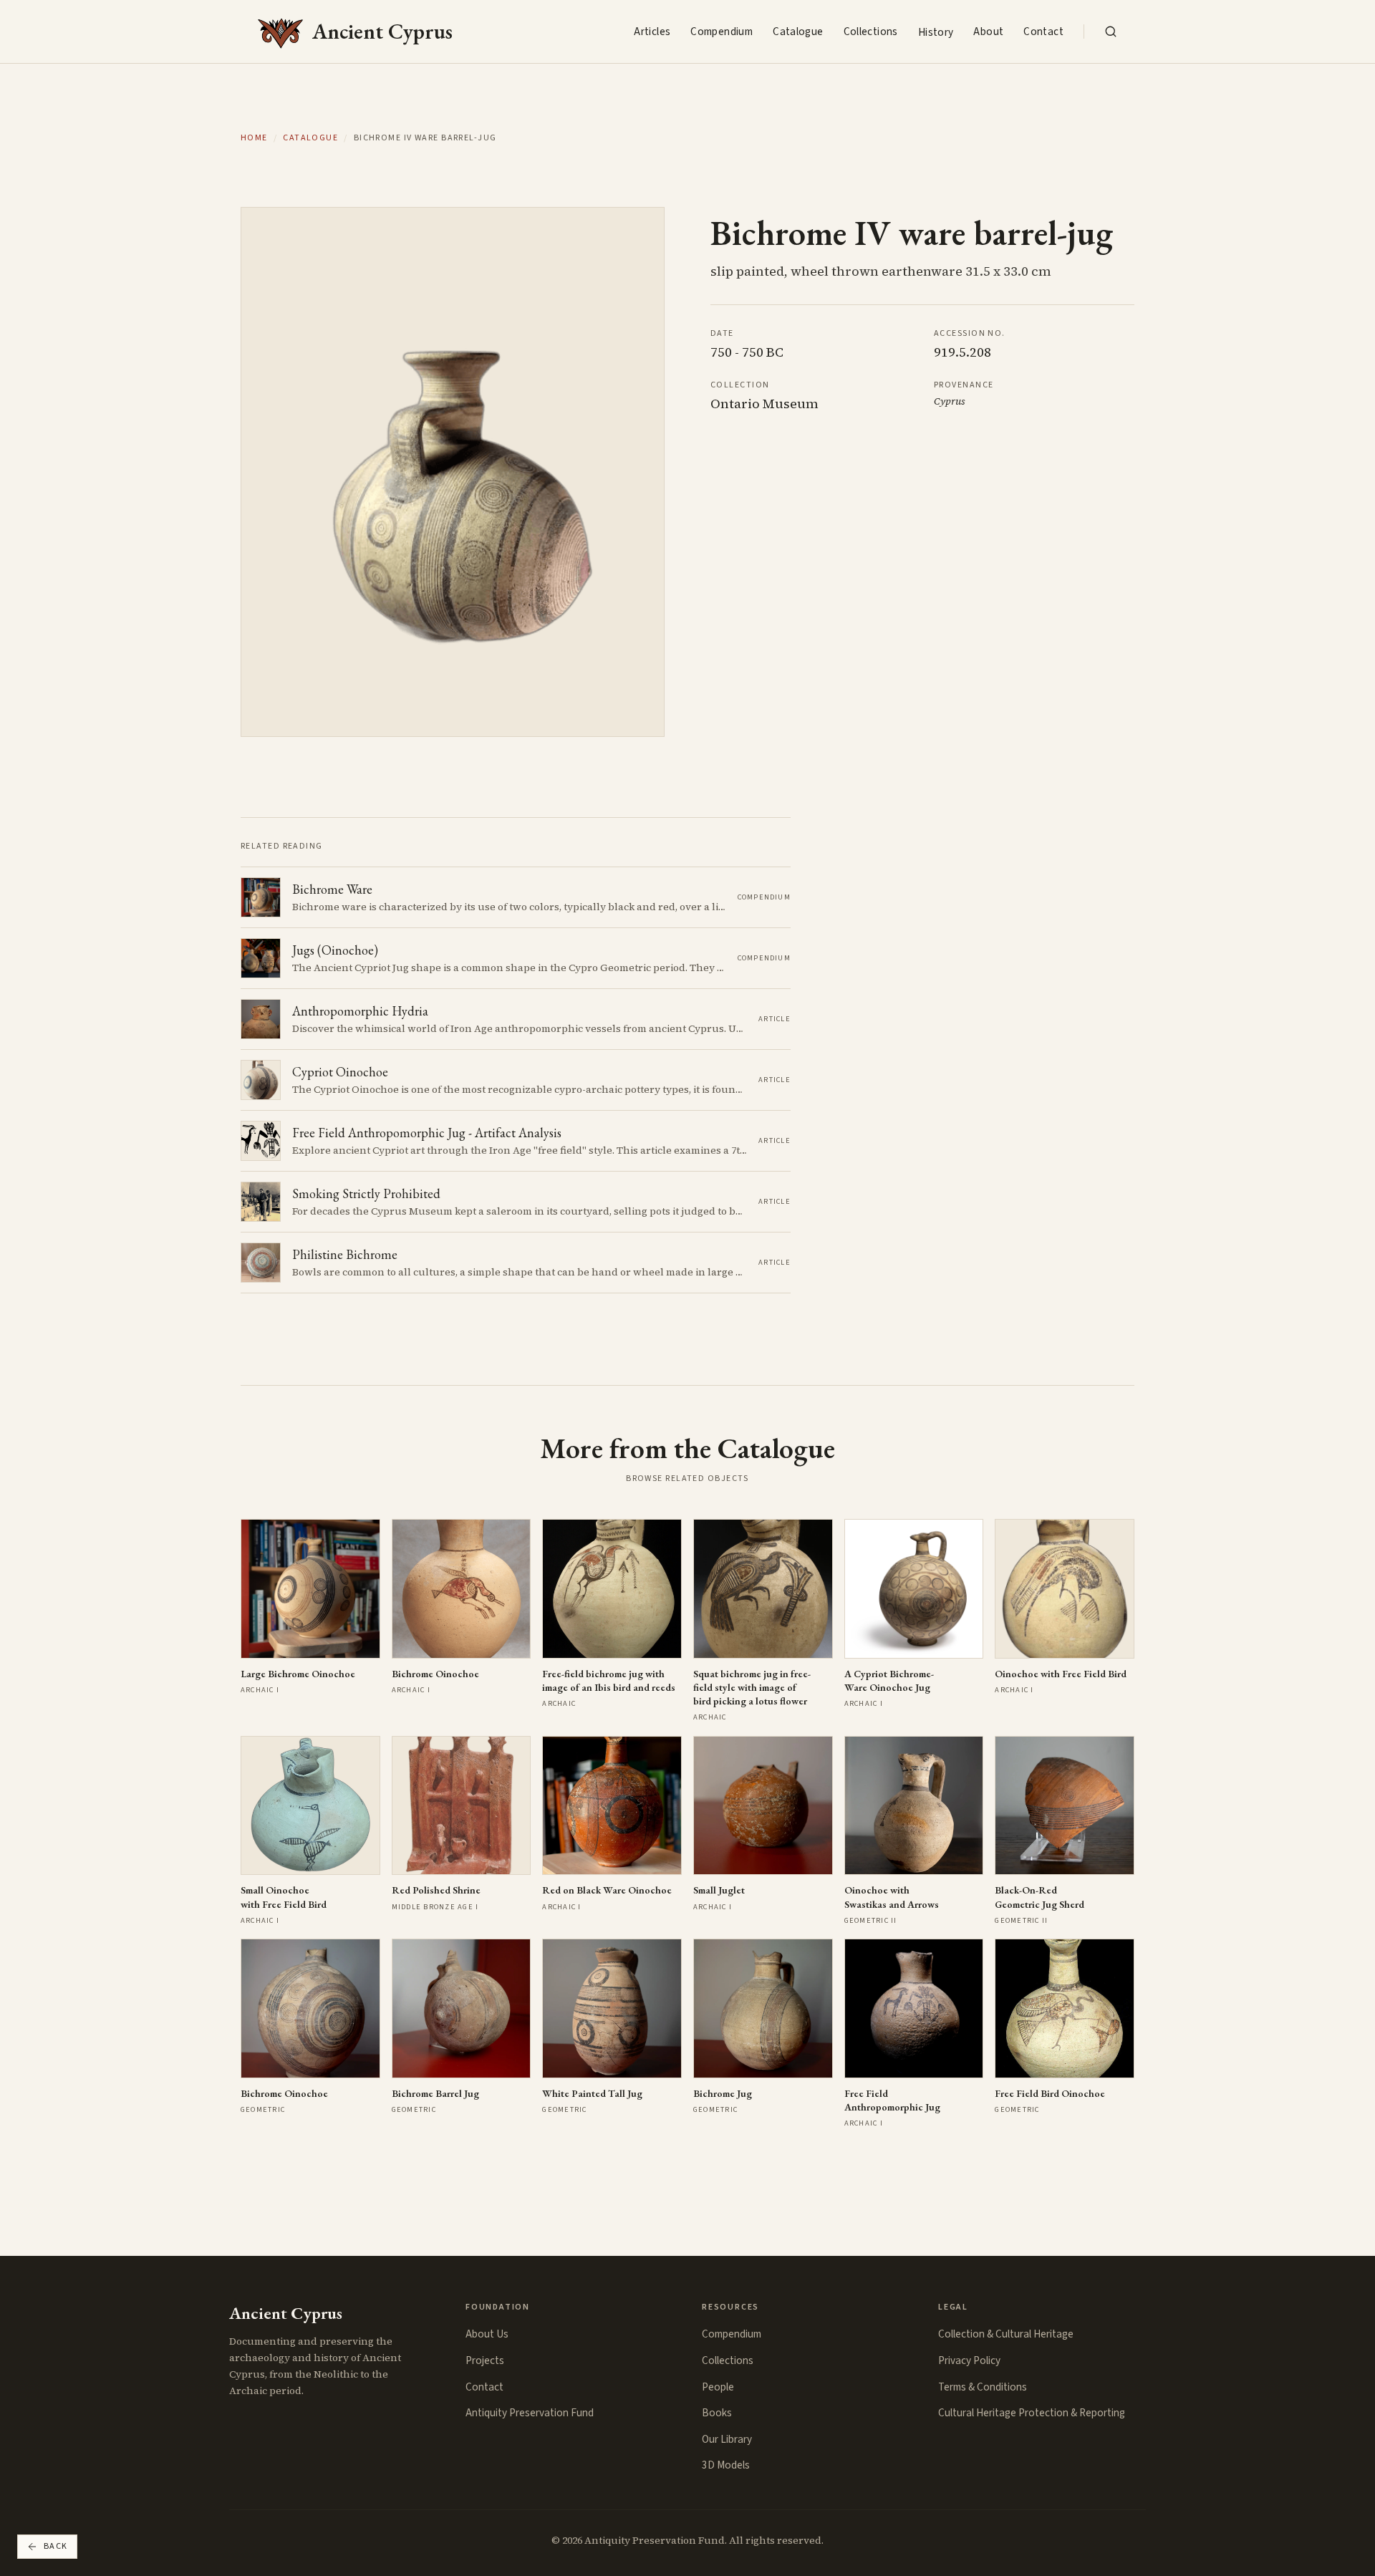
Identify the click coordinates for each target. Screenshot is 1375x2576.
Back (56, 2546)
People (718, 2387)
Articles (652, 32)
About (988, 32)
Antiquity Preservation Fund (530, 2413)
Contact (1043, 32)
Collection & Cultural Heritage (1006, 2334)
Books (717, 2413)
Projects (485, 2360)
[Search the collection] (1111, 32)
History (936, 32)
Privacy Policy (969, 2360)
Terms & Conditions (983, 2387)
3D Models (726, 2465)
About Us (487, 2334)
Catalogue (798, 32)
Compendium (722, 32)
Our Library (727, 2439)
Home (254, 138)
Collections (871, 32)
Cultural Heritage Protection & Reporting (1032, 2413)
